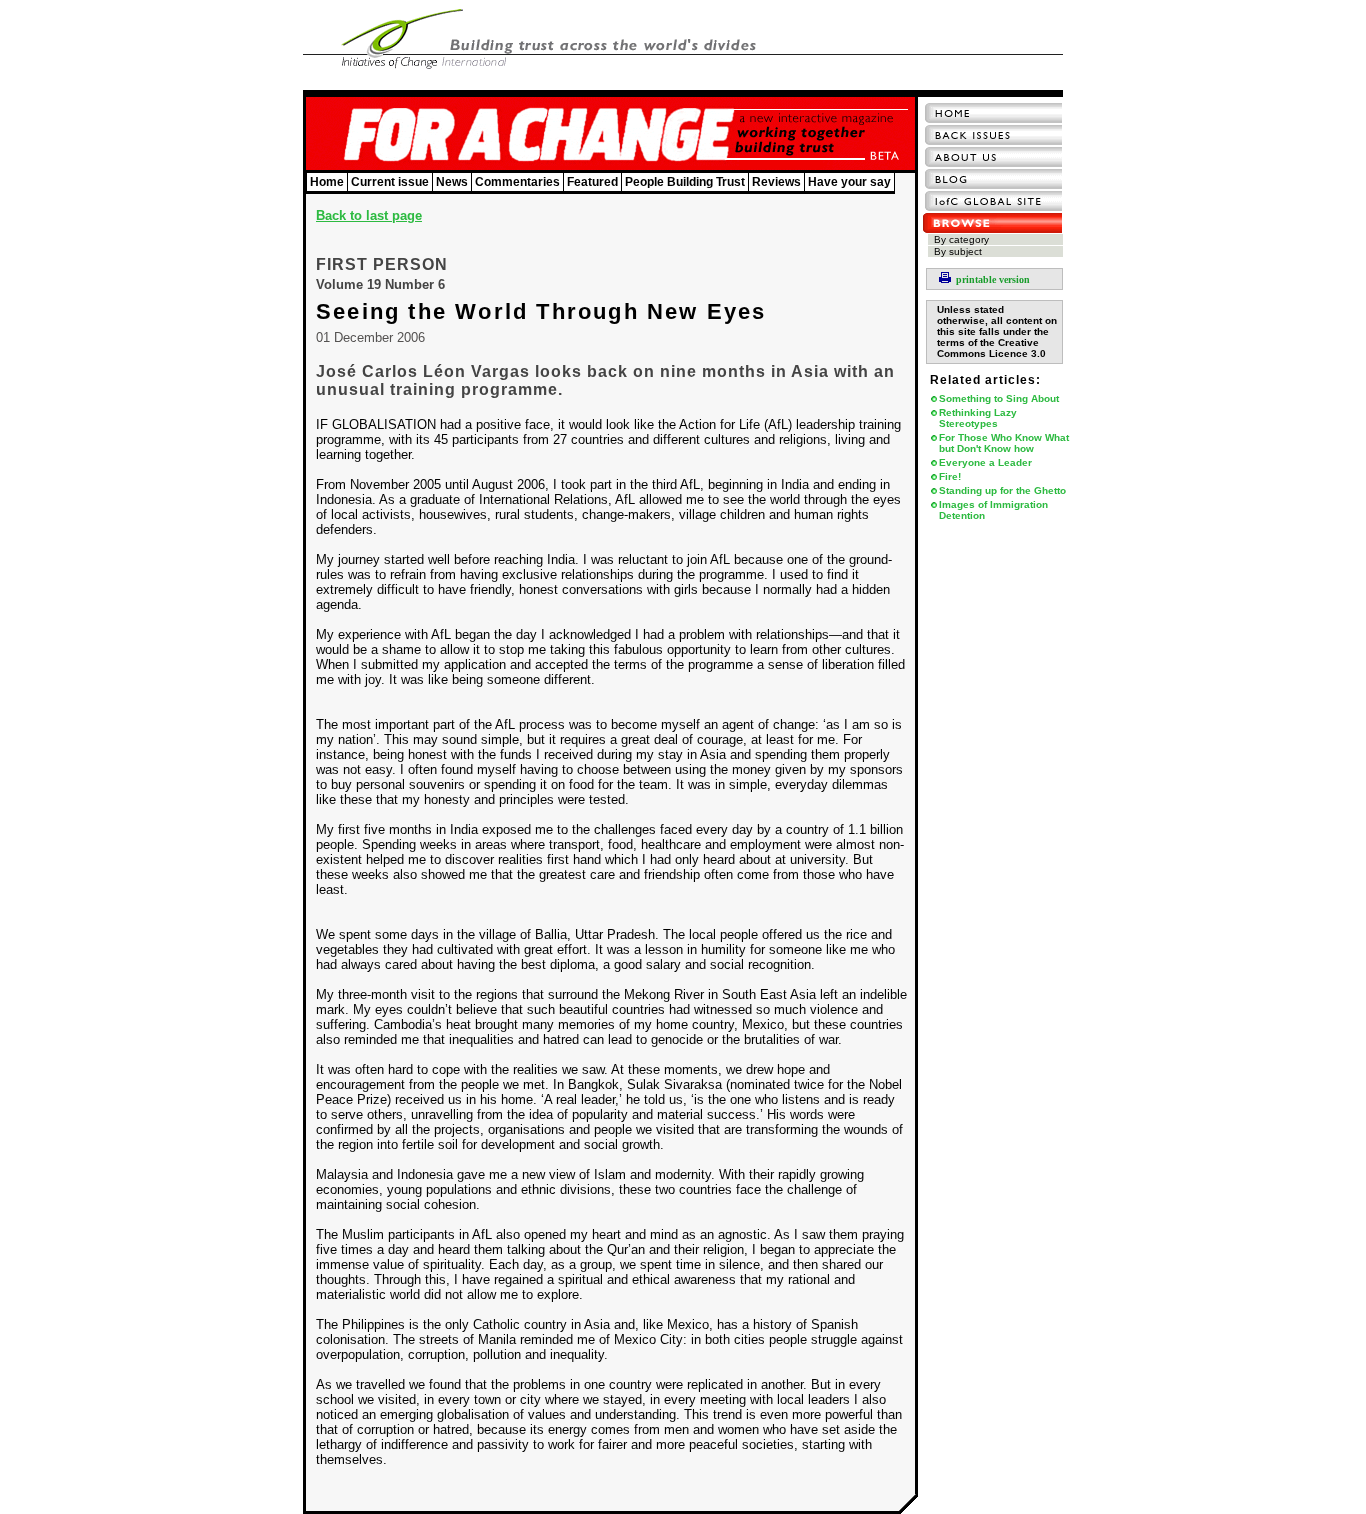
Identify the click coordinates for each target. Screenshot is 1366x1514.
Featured (592, 182)
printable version (993, 279)
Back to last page (369, 215)
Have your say (849, 182)
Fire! (950, 476)
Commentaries (517, 182)
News (452, 182)
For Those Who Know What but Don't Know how (1004, 443)
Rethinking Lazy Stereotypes (978, 418)
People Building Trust (685, 182)
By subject (958, 251)
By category (961, 239)
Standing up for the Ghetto (1002, 490)
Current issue (390, 182)
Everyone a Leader (985, 462)
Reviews (776, 182)
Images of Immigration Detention (993, 510)
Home (327, 182)
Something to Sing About (999, 398)
